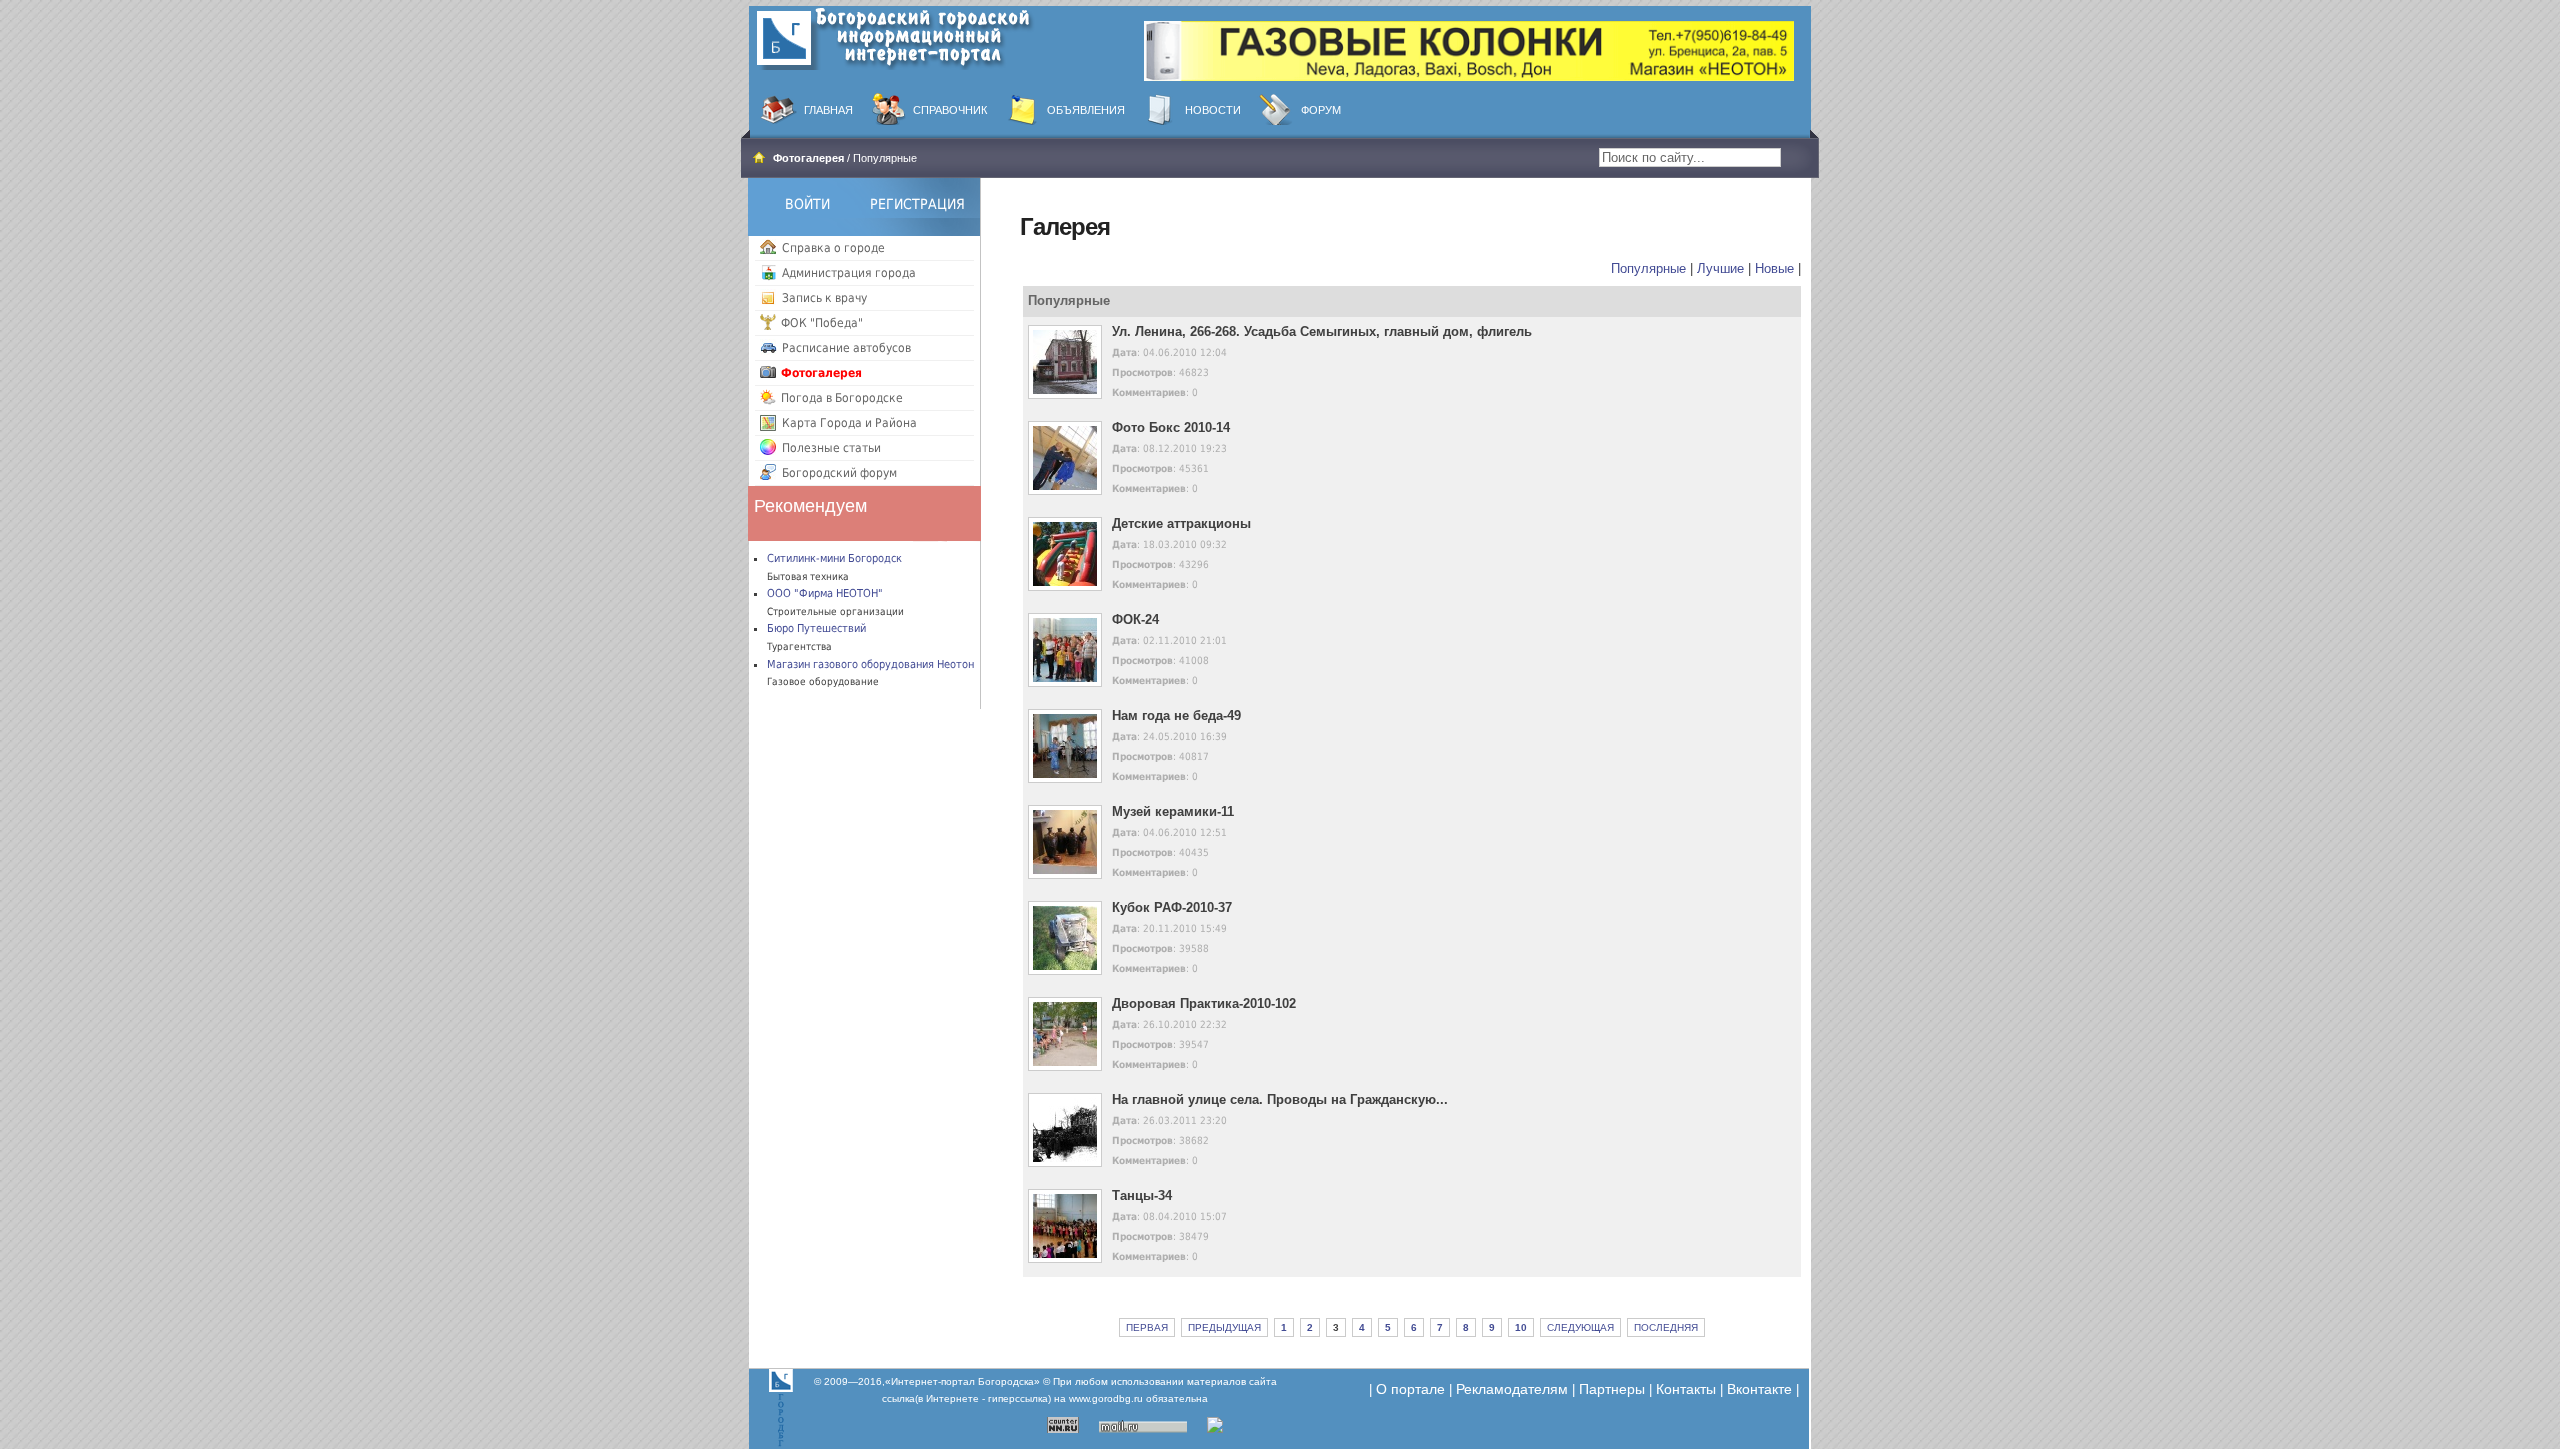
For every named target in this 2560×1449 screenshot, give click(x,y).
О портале (1410, 1389)
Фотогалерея (808, 158)
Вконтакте (1759, 1389)
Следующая (1580, 1327)
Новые (1774, 268)
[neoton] (1469, 49)
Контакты (1686, 1389)
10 (1521, 1327)
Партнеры (1612, 1389)
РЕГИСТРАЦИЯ (917, 204)
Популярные (1648, 268)
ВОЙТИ (807, 204)
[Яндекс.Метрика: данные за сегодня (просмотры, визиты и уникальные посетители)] (1241, 1425)
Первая (1147, 1327)
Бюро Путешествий (816, 628)
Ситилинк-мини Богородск (834, 558)
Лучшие (1720, 268)
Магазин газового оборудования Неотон (870, 664)
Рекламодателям (1512, 1389)
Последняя (1666, 1327)
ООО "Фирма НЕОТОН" (825, 593)
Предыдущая (1224, 1327)
